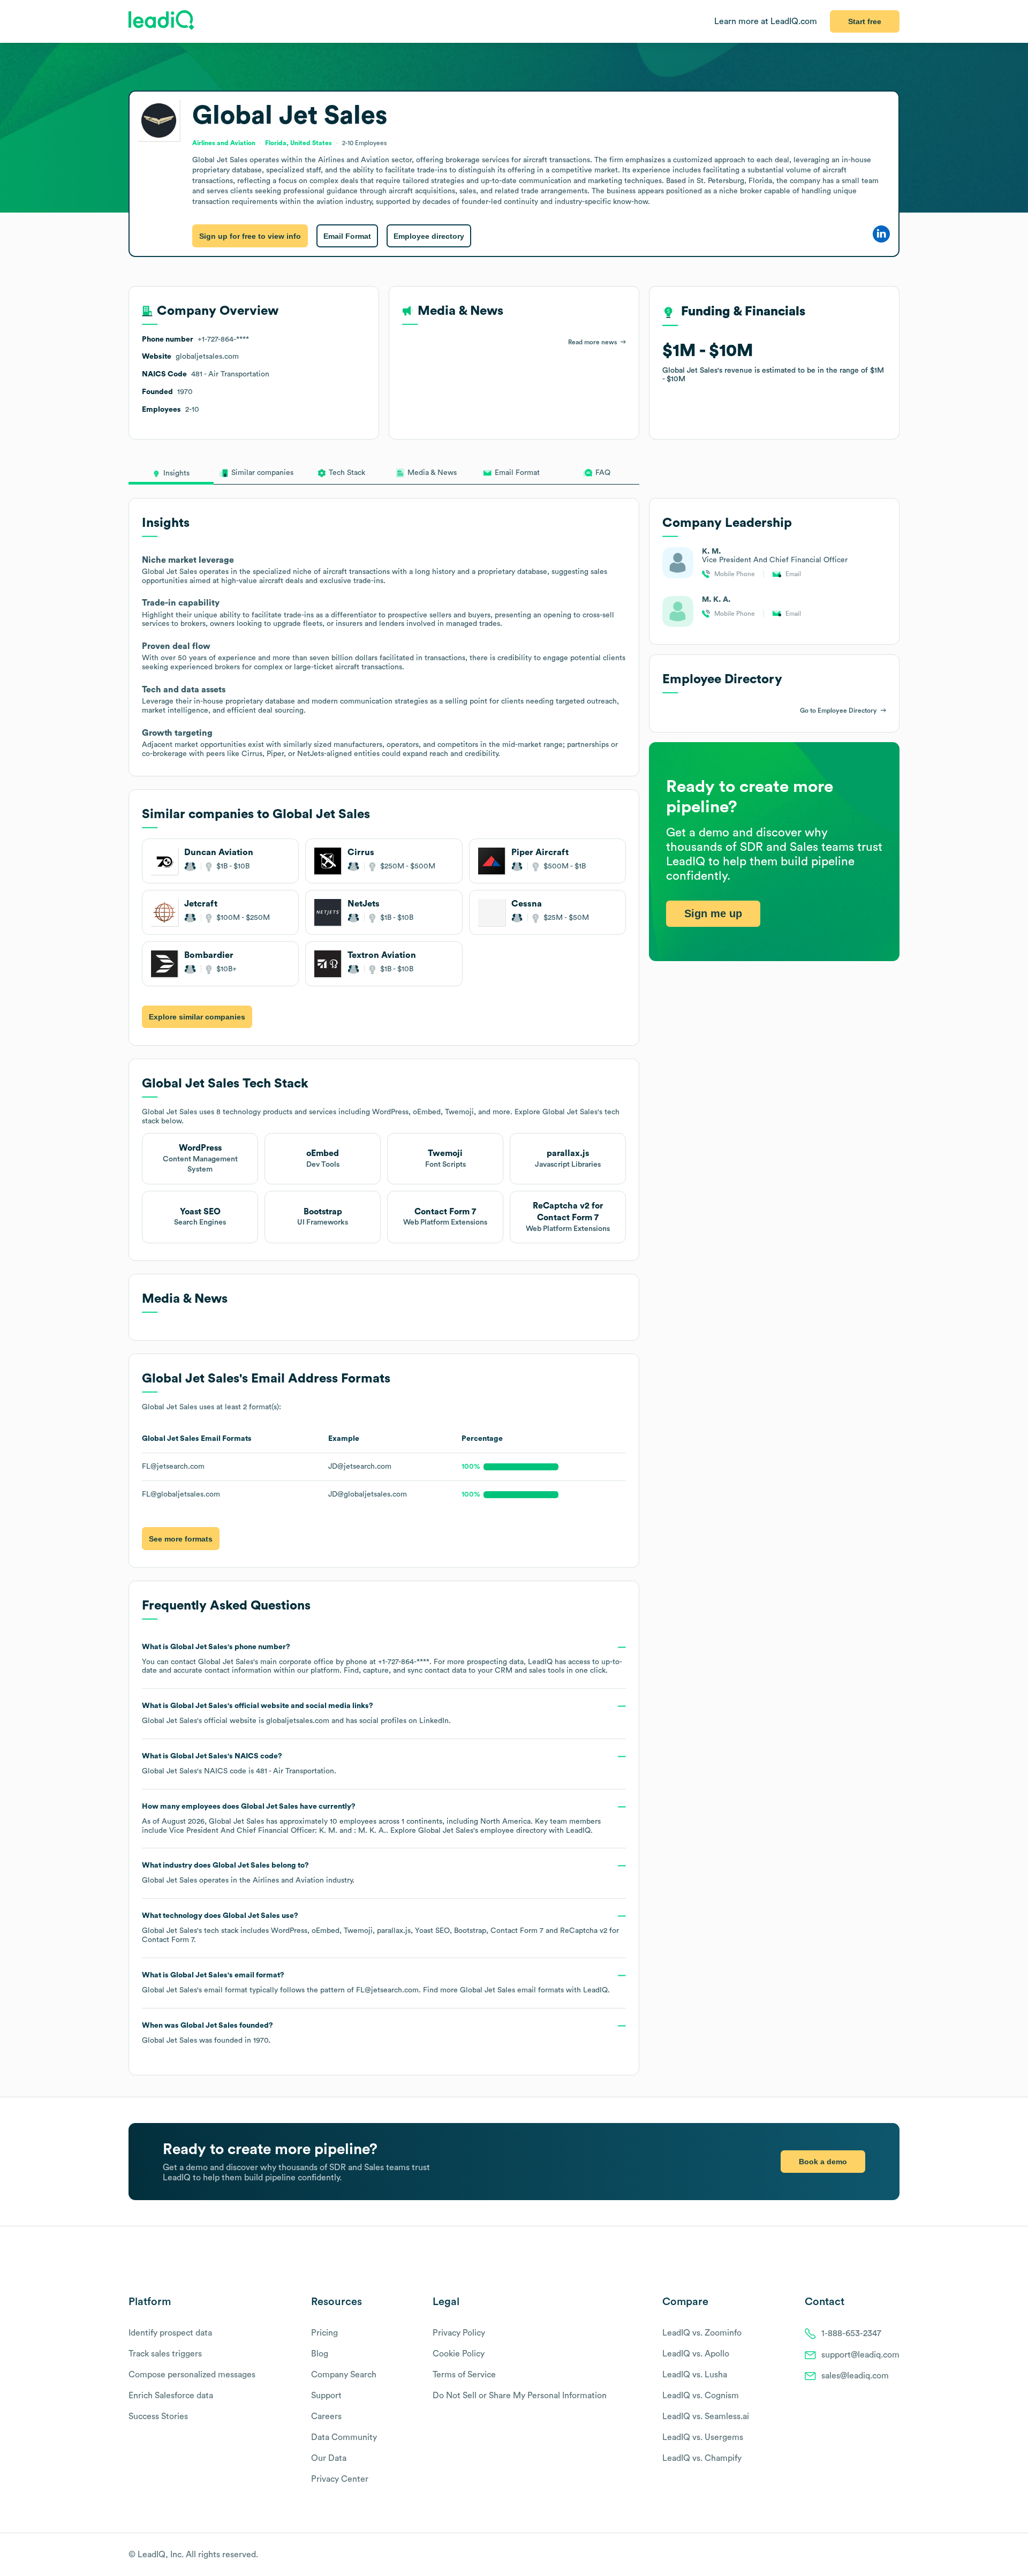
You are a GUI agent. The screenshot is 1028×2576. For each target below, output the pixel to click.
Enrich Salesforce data (171, 2396)
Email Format (347, 236)
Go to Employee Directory (838, 711)
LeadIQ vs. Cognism (701, 2396)
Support (326, 2396)
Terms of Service (464, 2375)
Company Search (344, 2375)
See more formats (181, 1539)
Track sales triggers (165, 2354)
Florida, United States (298, 143)
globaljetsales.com (298, 1721)
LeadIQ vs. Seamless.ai (706, 2416)
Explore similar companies (197, 1017)
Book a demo (823, 2162)
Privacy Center (340, 2479)
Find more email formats (493, 1990)
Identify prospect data (170, 2333)
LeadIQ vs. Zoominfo (702, 2333)
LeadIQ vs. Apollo (696, 2354)
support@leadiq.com (860, 2355)
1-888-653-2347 (851, 2333)
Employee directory (429, 236)
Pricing (324, 2333)
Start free (865, 21)
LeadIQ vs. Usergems (703, 2437)
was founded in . (207, 2033)
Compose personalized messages (192, 2375)
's (239, 1764)
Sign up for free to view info (250, 236)
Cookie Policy (459, 2354)
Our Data (329, 2458)
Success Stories (158, 2416)
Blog (320, 2354)
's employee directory (482, 1831)
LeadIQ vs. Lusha (695, 2375)
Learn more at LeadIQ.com (766, 21)
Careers (326, 2416)
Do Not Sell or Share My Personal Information (520, 2396)
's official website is (296, 1713)
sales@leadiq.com (855, 2376)
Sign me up (713, 913)
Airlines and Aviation (288, 1880)
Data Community (344, 2437)
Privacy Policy (459, 2333)
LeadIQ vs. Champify (702, 2458)
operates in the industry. (248, 1873)
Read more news (592, 342)
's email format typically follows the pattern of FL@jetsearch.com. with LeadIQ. (376, 1983)
